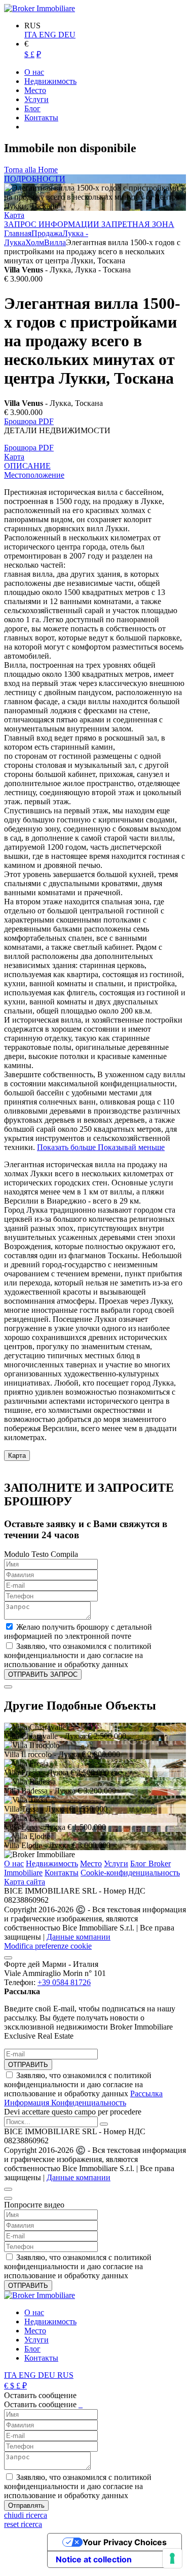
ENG (49, 35)
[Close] (8, 1687)
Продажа (47, 233)
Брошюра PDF (29, 421)
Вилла (55, 242)
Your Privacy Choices (125, 2542)
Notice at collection (94, 2559)
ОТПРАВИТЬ (28, 2065)
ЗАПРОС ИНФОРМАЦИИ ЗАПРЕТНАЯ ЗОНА (89, 224)
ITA (32, 35)
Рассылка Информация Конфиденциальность (83, 2098)
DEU (67, 35)
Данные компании (79, 1937)
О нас (14, 1864)
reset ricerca (23, 2524)
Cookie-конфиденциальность (130, 1873)
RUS (65, 2375)
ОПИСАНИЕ (27, 466)
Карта (14, 215)
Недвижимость (52, 1864)
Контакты (62, 1873)
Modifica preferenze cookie (48, 1946)
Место (91, 1864)
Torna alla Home (31, 170)
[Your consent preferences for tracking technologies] (172, 2558)
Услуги (116, 1864)
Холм (35, 242)
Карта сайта (25, 1882)
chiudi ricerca (26, 2515)
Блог (32, 2349)
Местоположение (34, 475)
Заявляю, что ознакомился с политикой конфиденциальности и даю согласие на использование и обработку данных (83, 2089)
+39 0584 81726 (64, 1982)
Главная (18, 233)
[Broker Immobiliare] (40, 8)
